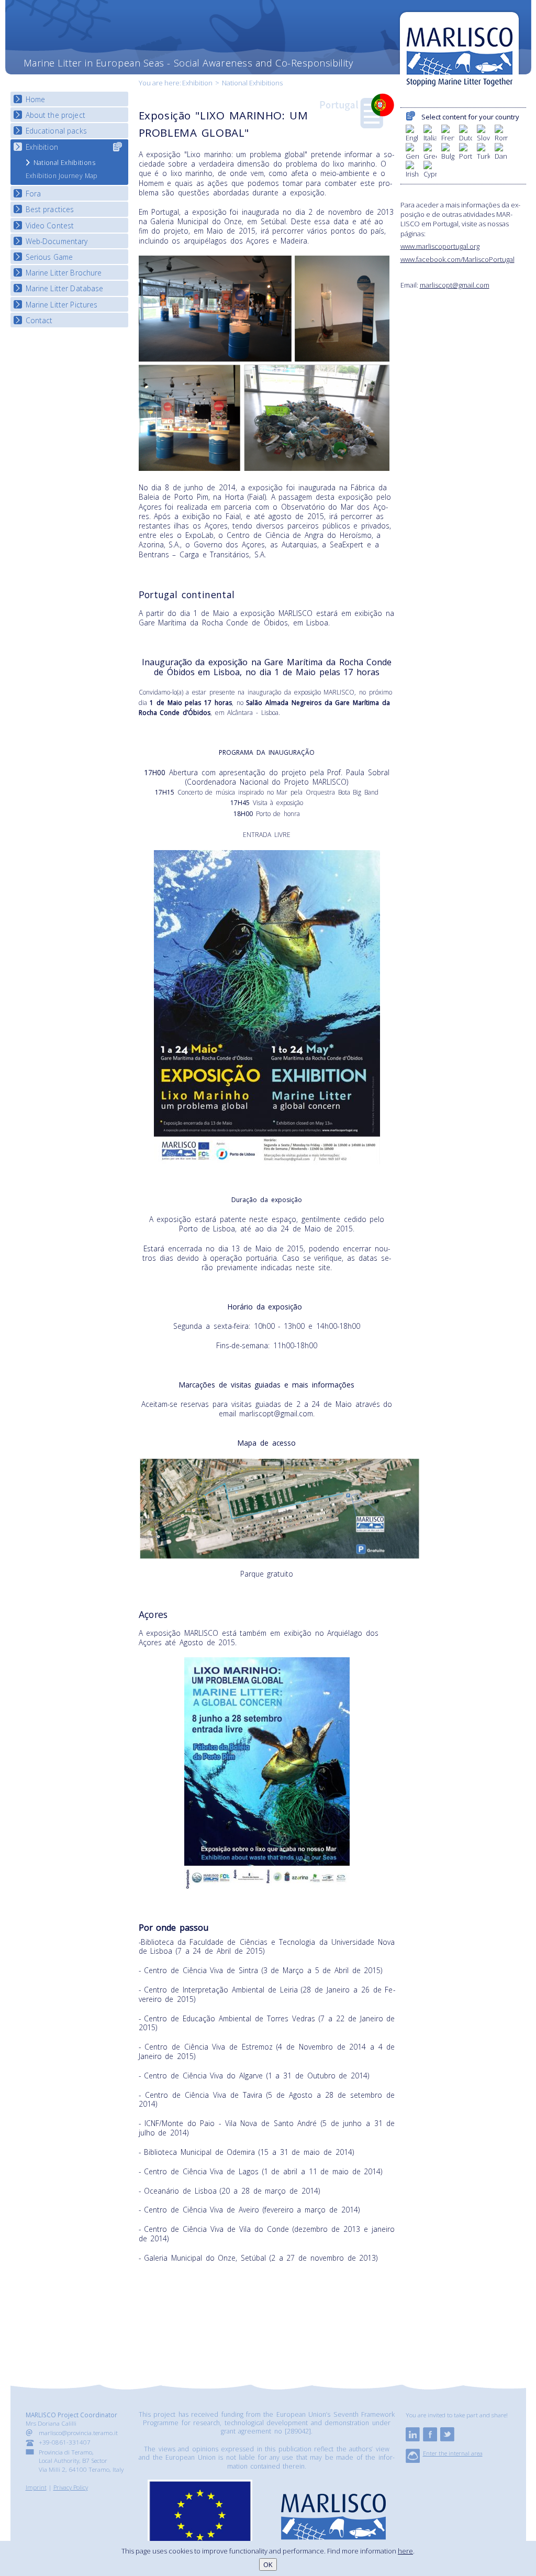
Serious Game (49, 257)
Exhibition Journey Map (62, 176)
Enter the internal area (453, 2453)
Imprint (36, 2487)
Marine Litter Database (65, 288)
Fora (33, 194)
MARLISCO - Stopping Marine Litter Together (459, 51)
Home (36, 99)
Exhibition (197, 83)
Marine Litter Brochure (64, 273)
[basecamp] (413, 2460)
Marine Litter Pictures (62, 305)
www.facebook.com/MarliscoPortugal (457, 259)
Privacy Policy (71, 2487)
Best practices (50, 209)
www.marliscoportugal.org (440, 246)
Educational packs (56, 131)
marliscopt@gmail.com (455, 285)
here (405, 2551)
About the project (55, 115)
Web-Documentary (57, 241)
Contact (39, 320)
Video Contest (50, 225)
